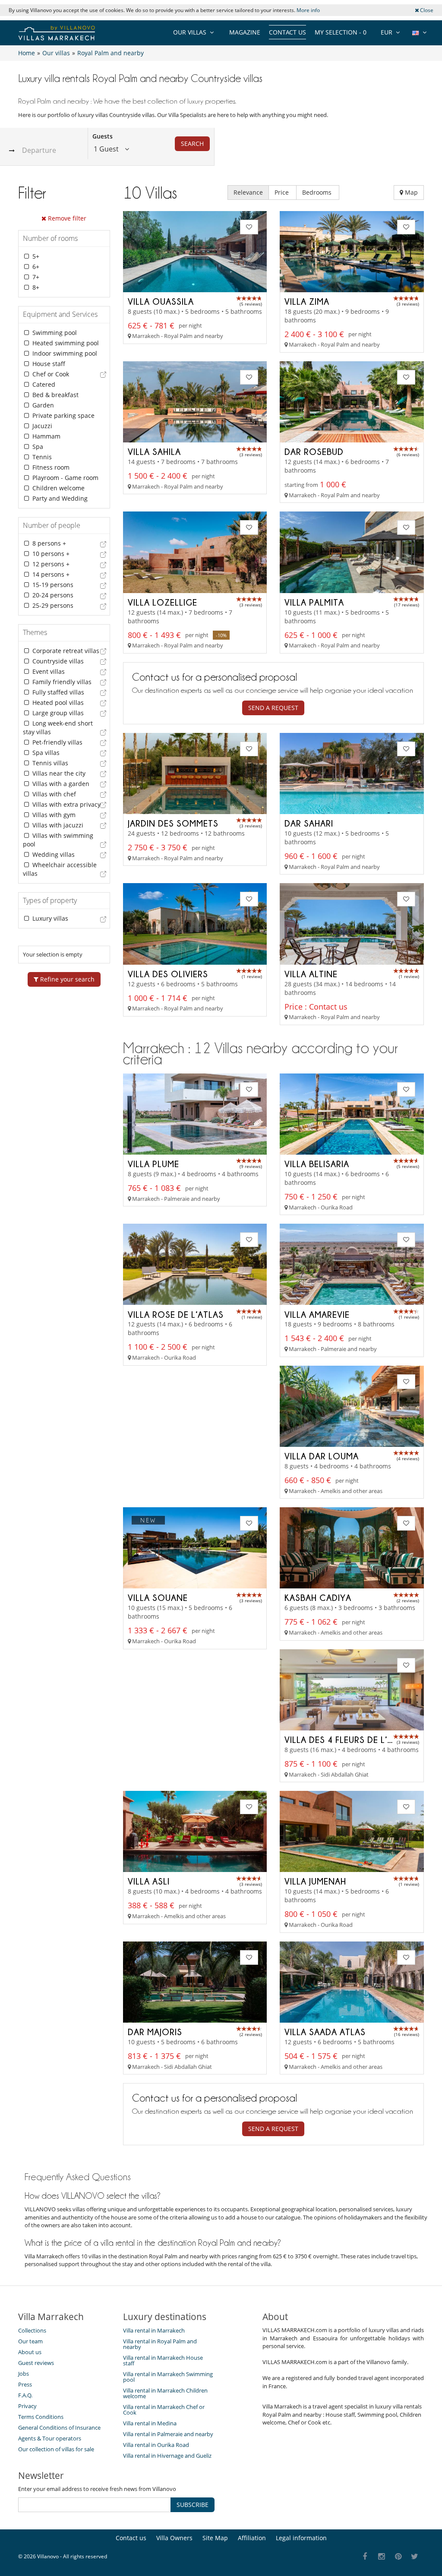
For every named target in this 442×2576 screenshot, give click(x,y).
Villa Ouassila (161, 301)
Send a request (273, 708)
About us (30, 2352)
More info (308, 10)
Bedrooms (318, 192)
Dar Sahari (309, 823)
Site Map (215, 2538)
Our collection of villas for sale (56, 2449)
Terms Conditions (41, 2417)
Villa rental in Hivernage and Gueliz (167, 2456)
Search (192, 144)
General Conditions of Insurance (59, 2428)
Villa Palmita (314, 602)
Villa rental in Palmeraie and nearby (168, 2434)
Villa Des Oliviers (168, 974)
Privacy (27, 2406)
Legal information (301, 2538)
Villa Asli (149, 1881)
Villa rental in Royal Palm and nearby (160, 2344)
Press (25, 2384)
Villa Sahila (154, 451)
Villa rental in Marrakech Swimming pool (168, 2377)
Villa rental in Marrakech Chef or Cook (164, 2410)
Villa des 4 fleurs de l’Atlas (349, 1739)
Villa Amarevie (317, 1314)
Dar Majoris (155, 2032)
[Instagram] (382, 2557)
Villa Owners (174, 2538)
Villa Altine (311, 974)
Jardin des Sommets (173, 823)
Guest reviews (36, 2363)
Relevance (248, 192)
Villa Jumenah (315, 1881)
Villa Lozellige (163, 602)
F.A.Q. (25, 2395)
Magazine (245, 32)
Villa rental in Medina (150, 2423)
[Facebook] (365, 2557)
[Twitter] (415, 2557)
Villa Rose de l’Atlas (176, 1314)
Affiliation (252, 2538)
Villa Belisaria (317, 1164)
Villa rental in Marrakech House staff (163, 2360)
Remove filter (66, 218)
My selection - (341, 32)
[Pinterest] (398, 2557)
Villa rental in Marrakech (154, 2330)
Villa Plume (153, 1164)
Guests (103, 136)
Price (283, 192)
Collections (32, 2330)
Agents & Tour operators (50, 2438)
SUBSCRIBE (193, 2505)
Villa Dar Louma (322, 1456)
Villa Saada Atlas (325, 2032)
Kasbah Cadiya (318, 1597)
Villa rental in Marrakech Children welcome (165, 2393)
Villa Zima (307, 301)
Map (410, 192)
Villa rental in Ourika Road (156, 2445)
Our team (30, 2341)
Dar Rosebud (314, 451)
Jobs (24, 2374)
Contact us (287, 32)
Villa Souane (158, 1597)
